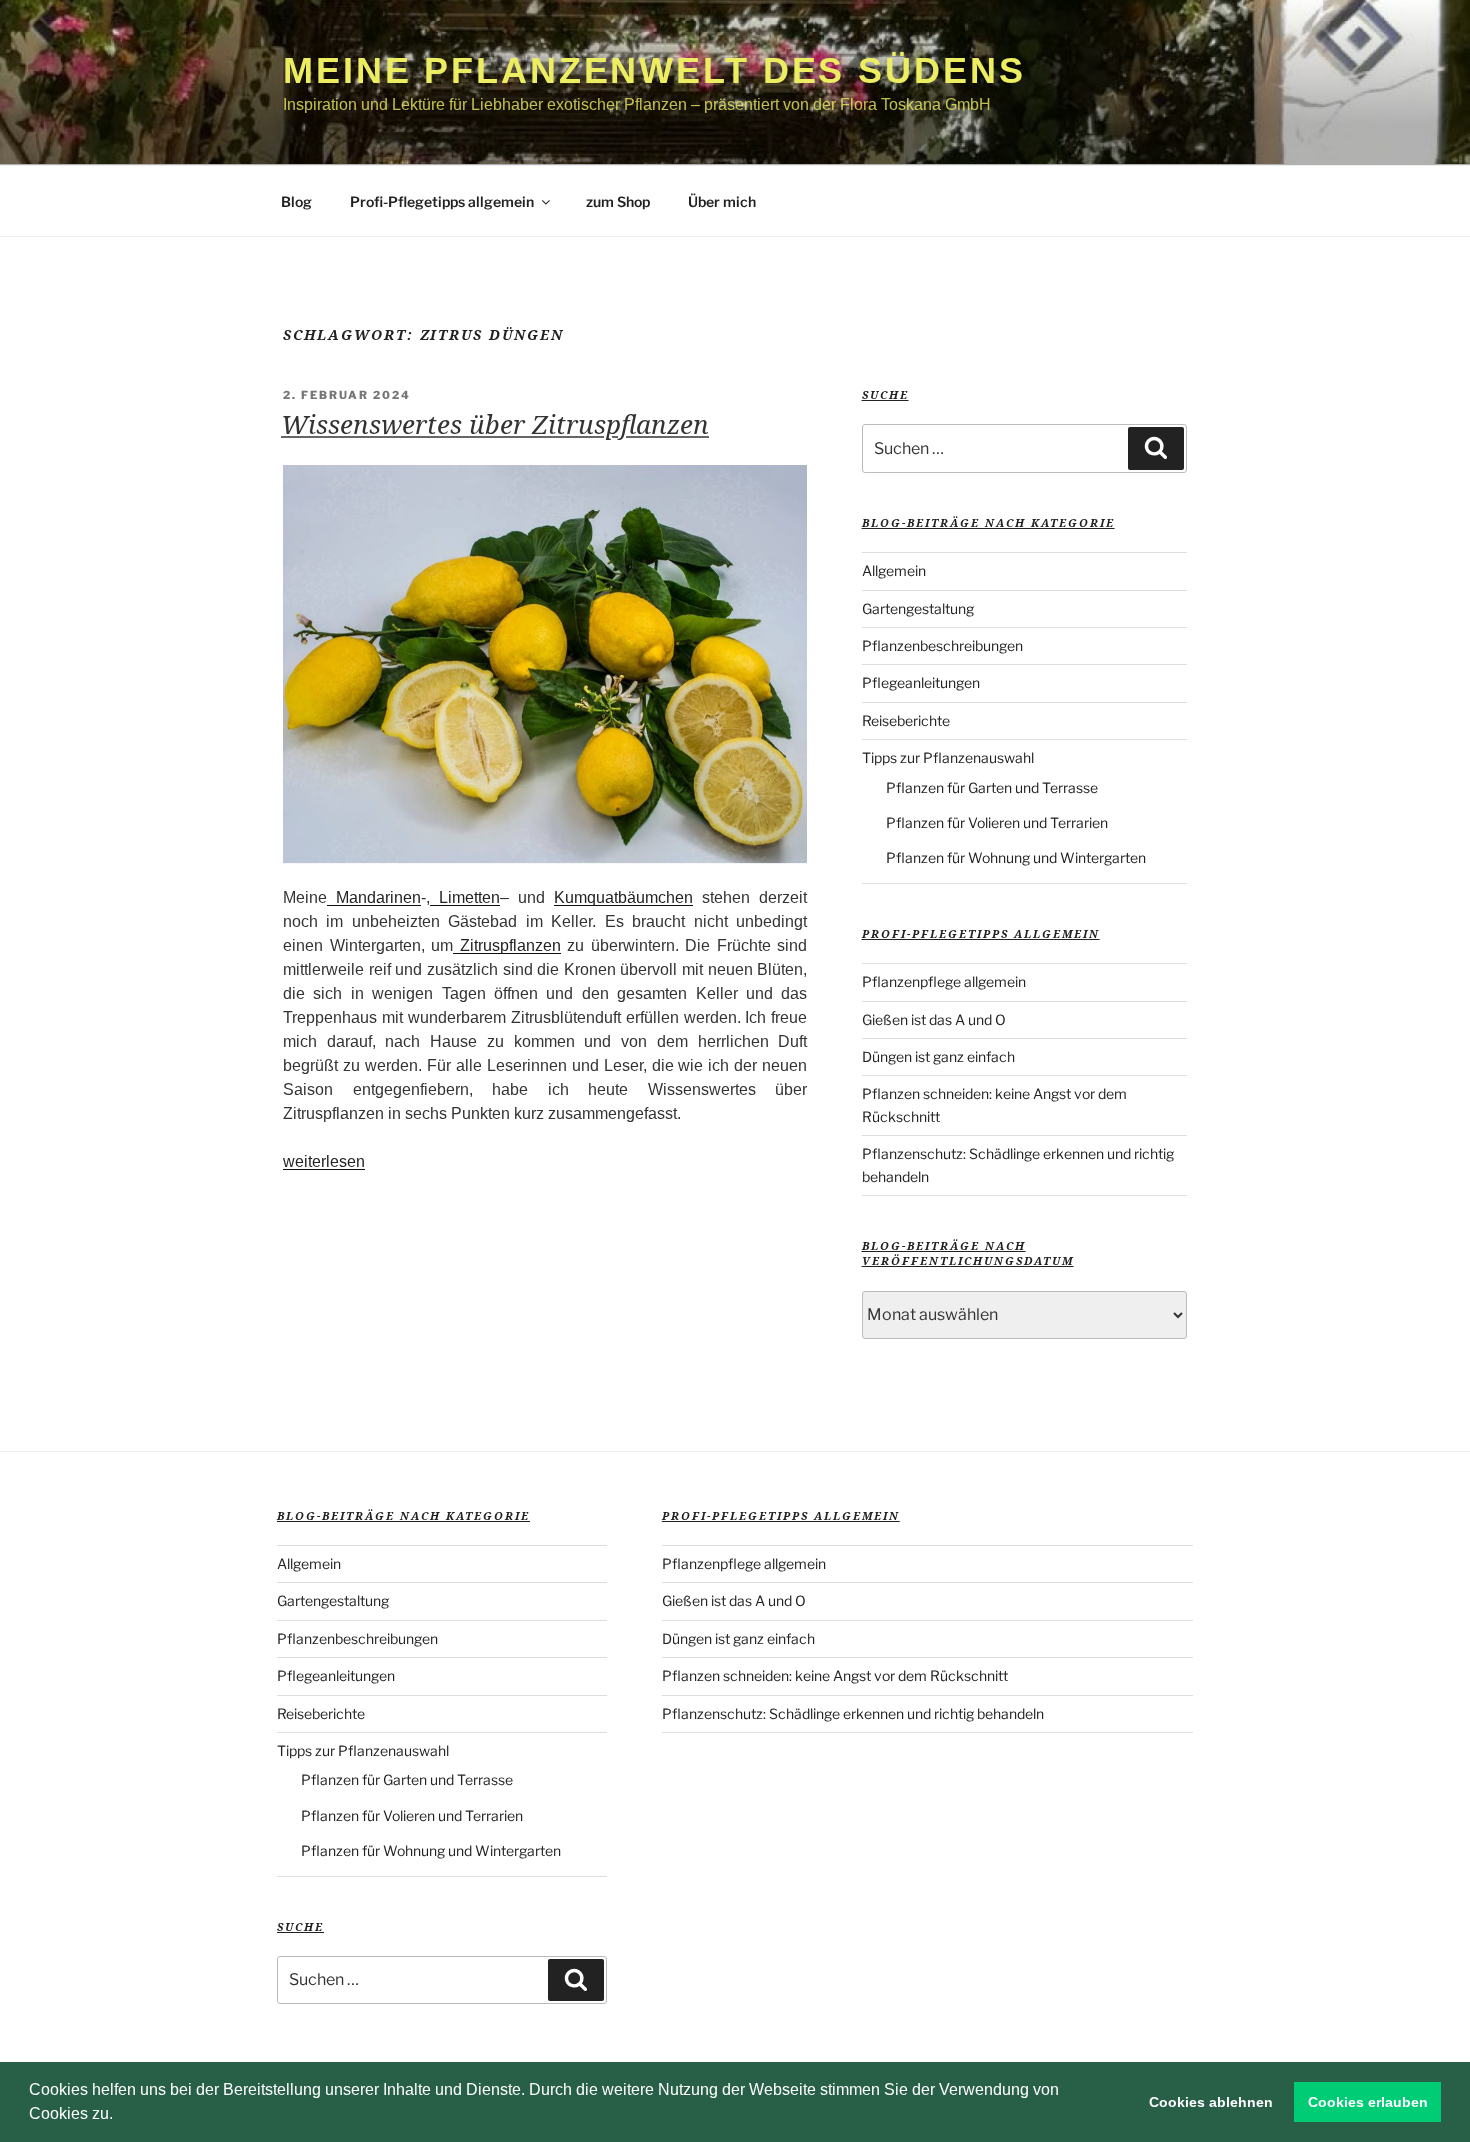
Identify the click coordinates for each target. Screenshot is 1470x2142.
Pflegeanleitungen (921, 682)
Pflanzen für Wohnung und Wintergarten (1016, 857)
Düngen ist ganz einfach (938, 1056)
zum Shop (618, 201)
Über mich (722, 201)
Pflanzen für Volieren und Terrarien (997, 822)
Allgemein (894, 570)
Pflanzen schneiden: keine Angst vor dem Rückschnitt (835, 1675)
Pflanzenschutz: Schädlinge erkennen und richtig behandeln (853, 1713)
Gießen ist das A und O (934, 1019)
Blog (296, 201)
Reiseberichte (906, 720)
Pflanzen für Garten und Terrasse (992, 787)
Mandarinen (374, 897)
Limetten (465, 897)
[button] (120, 2116)
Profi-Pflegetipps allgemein (442, 201)
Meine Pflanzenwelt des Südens (654, 70)
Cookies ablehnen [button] (1211, 2102)
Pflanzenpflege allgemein (944, 981)
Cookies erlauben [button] (1368, 2102)
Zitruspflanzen (507, 945)
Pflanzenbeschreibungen (942, 645)
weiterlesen (324, 1161)
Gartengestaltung (918, 608)
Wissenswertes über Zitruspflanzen (495, 424)
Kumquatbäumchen (623, 897)
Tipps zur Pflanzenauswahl (948, 757)
